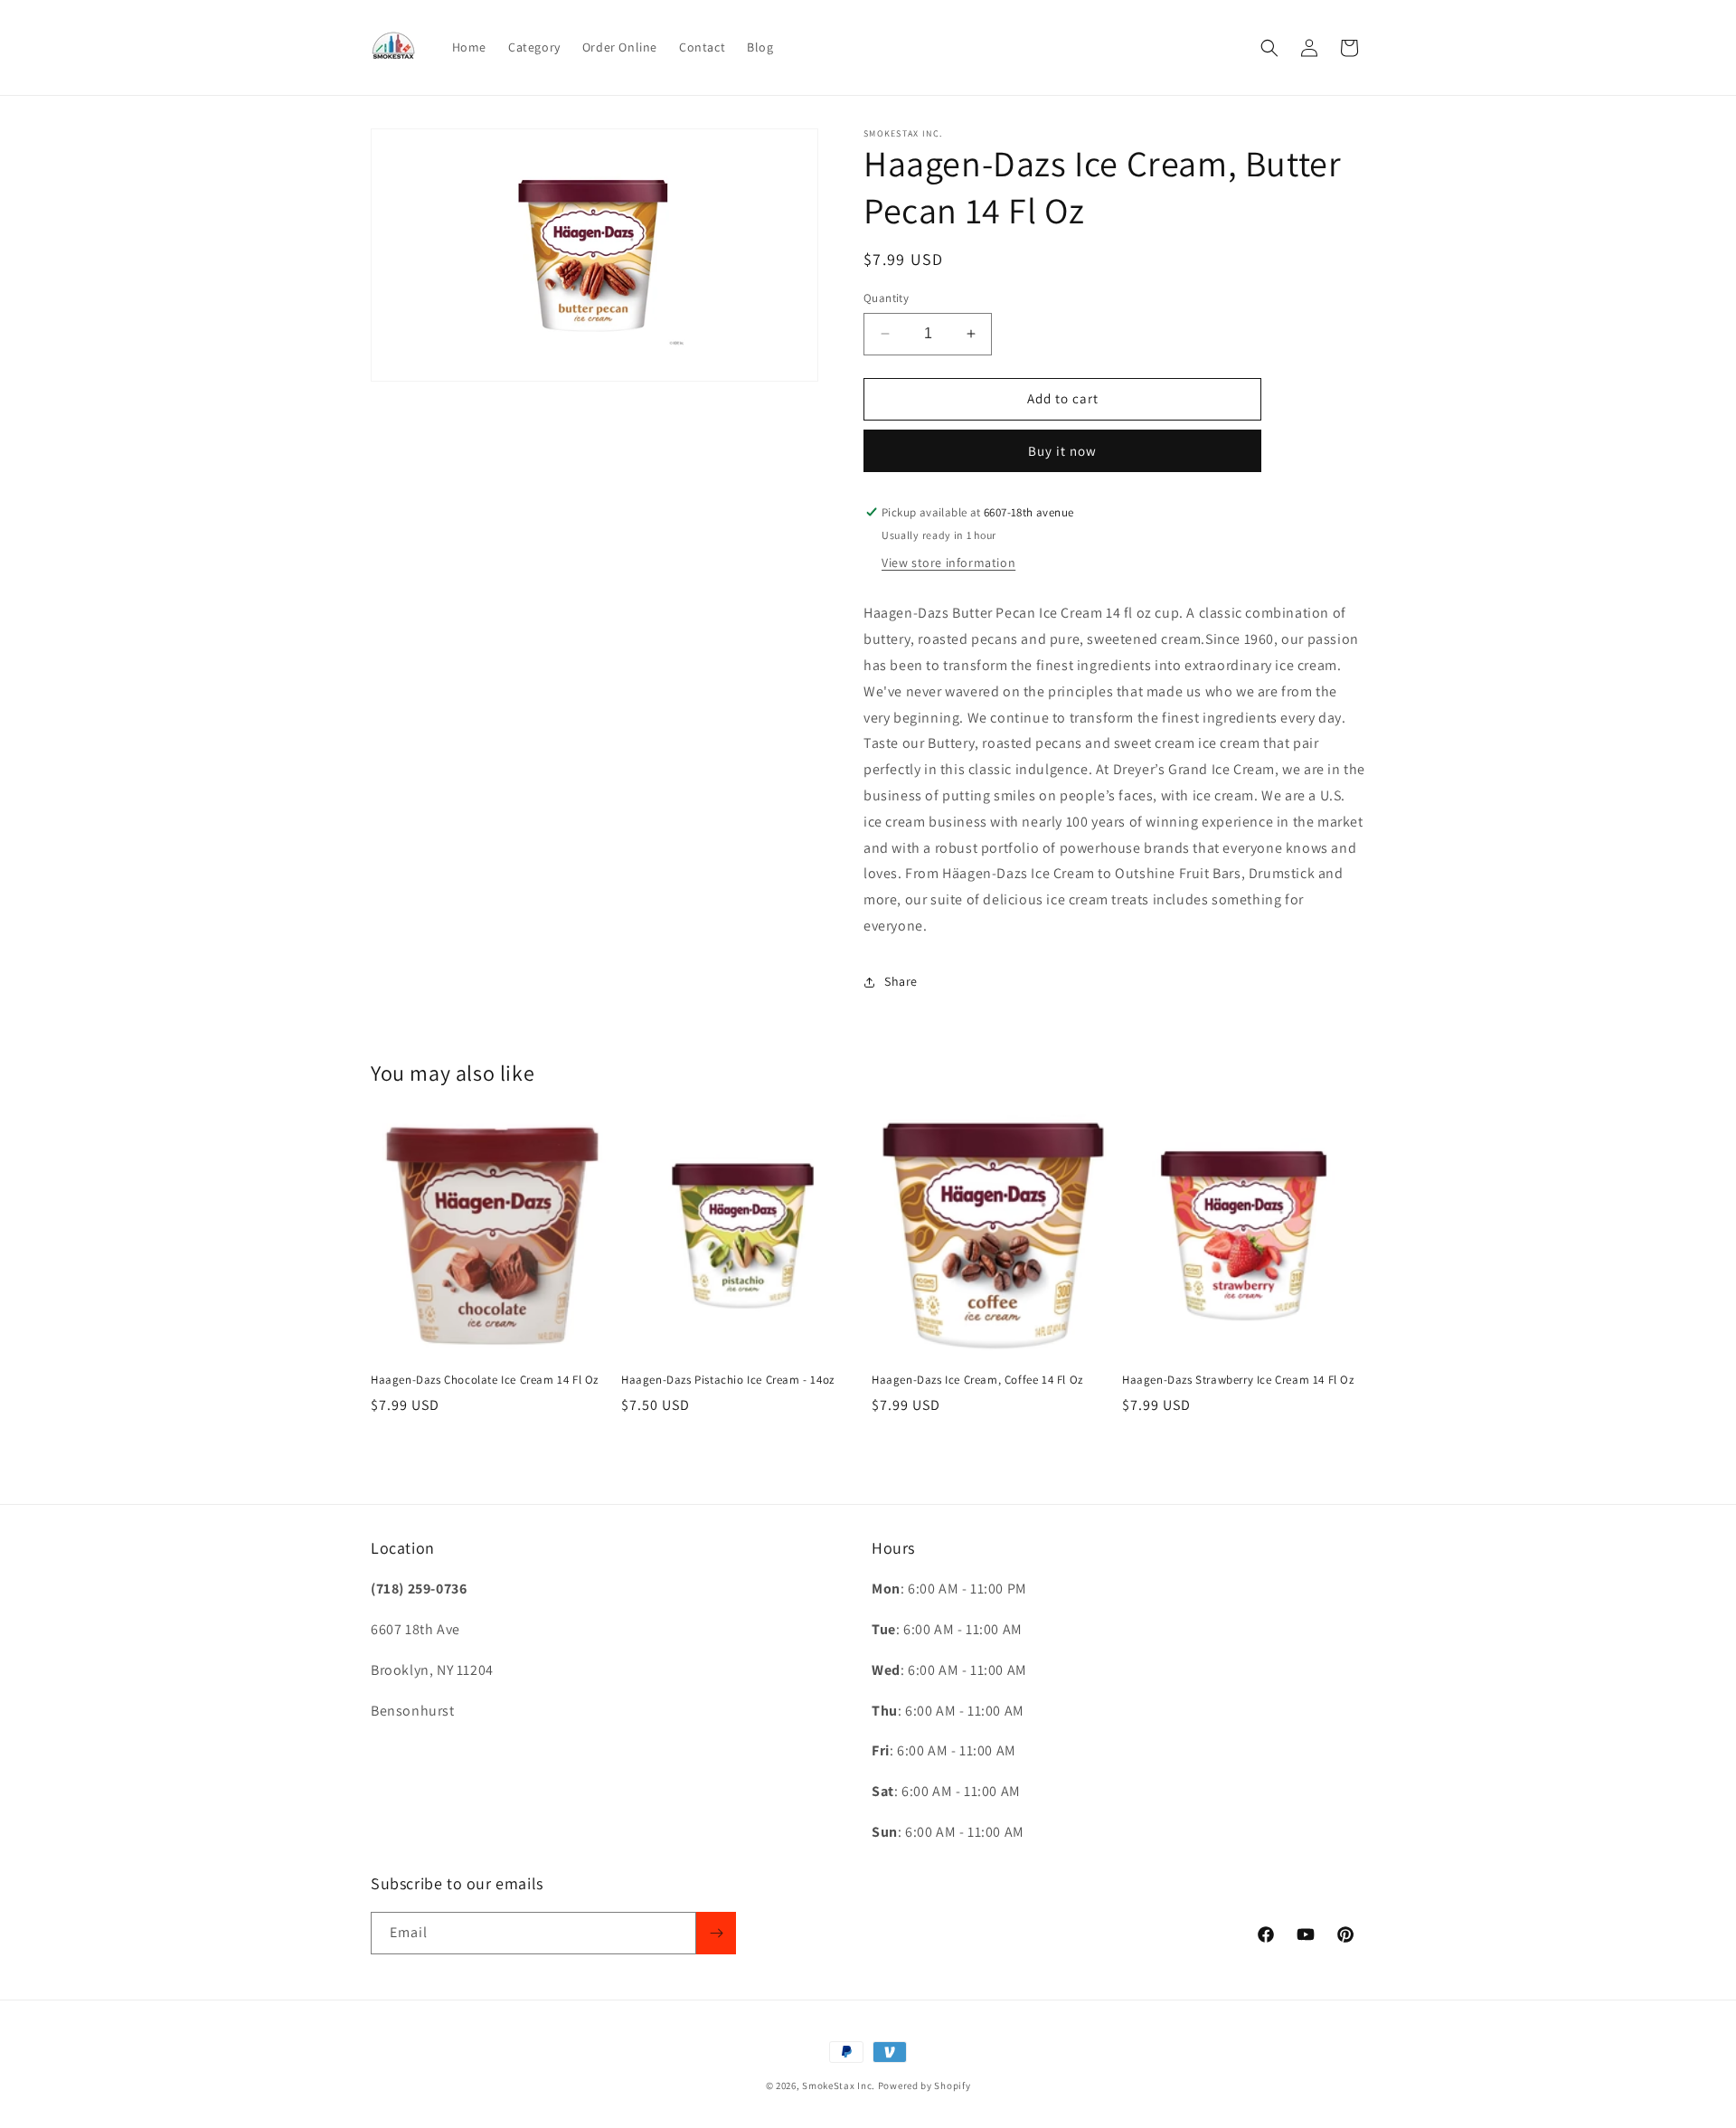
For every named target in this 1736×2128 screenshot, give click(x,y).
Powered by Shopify (925, 2085)
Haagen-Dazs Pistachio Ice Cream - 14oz (728, 1380)
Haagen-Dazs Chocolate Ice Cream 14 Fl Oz (485, 1380)
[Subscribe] (716, 1933)
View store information (948, 563)
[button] (1269, 48)
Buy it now (1062, 451)
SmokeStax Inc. (839, 2085)
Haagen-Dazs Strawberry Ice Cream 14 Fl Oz (1238, 1380)
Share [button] (901, 981)
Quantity (886, 298)
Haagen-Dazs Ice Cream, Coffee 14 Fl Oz (977, 1380)
